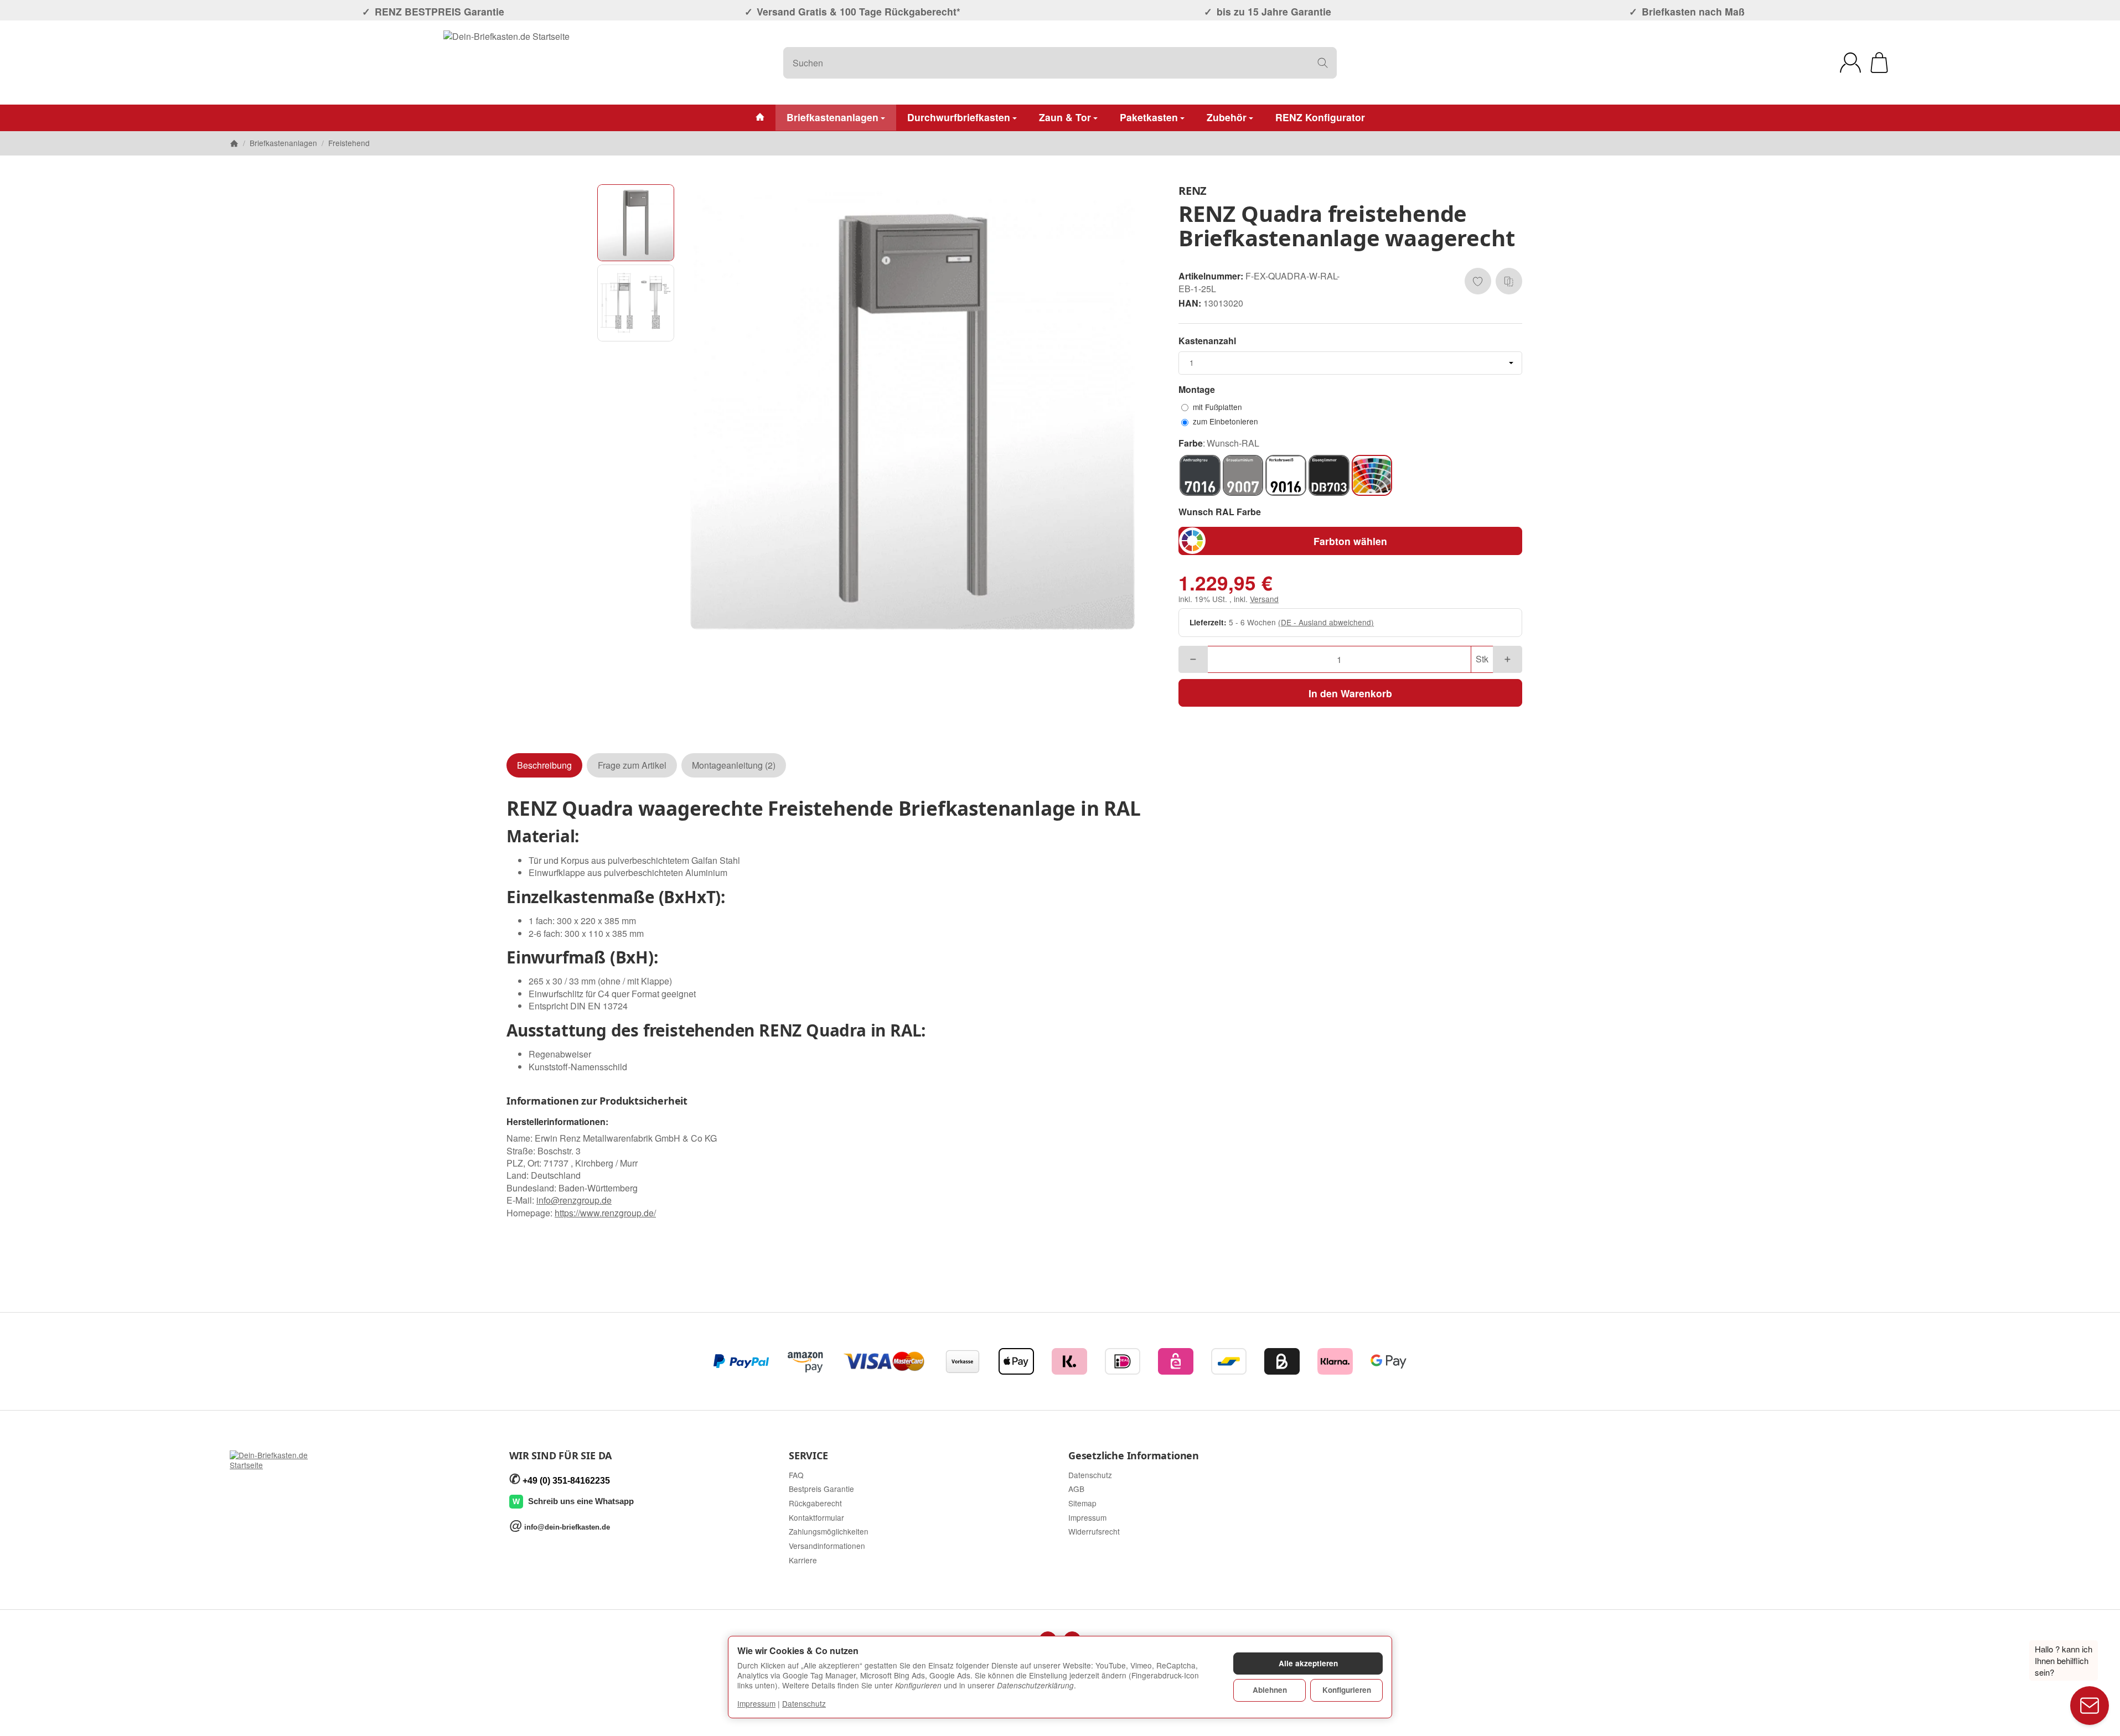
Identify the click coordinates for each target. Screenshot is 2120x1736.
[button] (636, 223)
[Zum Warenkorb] (1879, 63)
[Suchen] (1323, 63)
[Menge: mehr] (1508, 659)
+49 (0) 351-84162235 (566, 1481)
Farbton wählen (1350, 541)
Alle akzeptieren (1308, 1663)
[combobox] (1350, 363)
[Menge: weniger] (1193, 659)
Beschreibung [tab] (544, 765)
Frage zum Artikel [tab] (632, 765)
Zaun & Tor (1065, 117)
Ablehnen (1270, 1690)
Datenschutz (804, 1703)
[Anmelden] (1850, 63)
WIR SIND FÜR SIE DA (560, 1456)
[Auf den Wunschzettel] (1478, 281)
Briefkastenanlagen (833, 117)
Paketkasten (1149, 117)
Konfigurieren (1347, 1690)
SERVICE (808, 1456)
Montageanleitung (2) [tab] (734, 765)
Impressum (756, 1703)
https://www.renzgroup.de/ (605, 1213)
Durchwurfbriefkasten (959, 117)
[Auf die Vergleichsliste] (1509, 281)
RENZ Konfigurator (1320, 117)
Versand (1264, 599)
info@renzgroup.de (574, 1200)
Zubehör (1227, 117)
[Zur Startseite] (506, 63)
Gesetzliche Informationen (1134, 1456)
